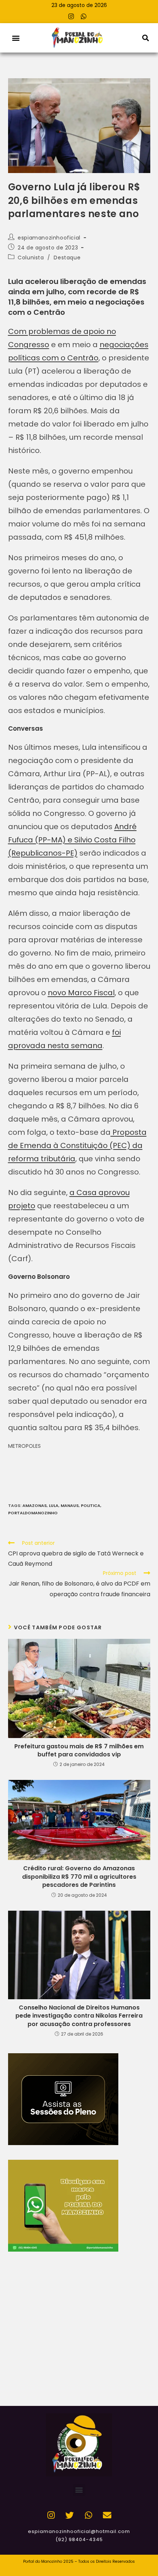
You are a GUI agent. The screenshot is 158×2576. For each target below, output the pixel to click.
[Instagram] (71, 16)
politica (91, 1505)
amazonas (35, 1505)
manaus (70, 1505)
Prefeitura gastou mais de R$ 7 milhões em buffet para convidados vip (79, 1751)
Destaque (67, 258)
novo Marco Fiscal (81, 993)
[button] (16, 38)
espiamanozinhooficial (49, 238)
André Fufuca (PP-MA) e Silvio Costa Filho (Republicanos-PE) (72, 840)
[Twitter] (70, 2515)
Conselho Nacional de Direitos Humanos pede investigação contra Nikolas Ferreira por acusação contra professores (79, 2016)
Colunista (31, 258)
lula (54, 1505)
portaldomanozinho (33, 1513)
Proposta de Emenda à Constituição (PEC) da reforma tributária (77, 1145)
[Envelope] (107, 2515)
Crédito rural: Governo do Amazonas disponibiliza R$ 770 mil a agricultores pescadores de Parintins (79, 1877)
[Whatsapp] (84, 16)
